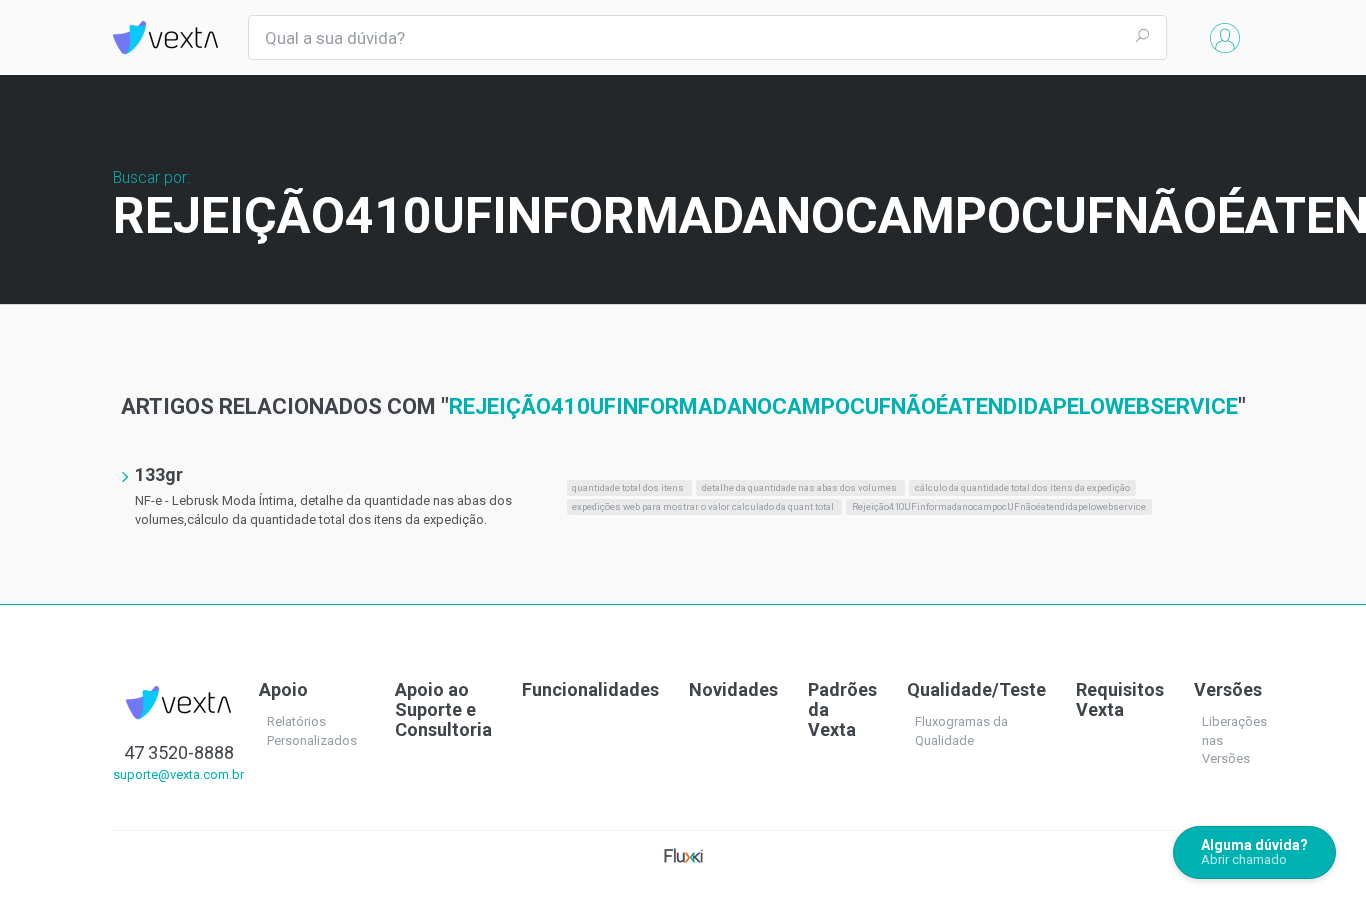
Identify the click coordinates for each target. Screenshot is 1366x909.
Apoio (283, 689)
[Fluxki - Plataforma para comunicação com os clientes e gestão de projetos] (683, 854)
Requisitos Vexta (1120, 699)
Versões (1228, 689)
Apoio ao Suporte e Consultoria (443, 709)
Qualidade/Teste (976, 689)
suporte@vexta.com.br (178, 774)
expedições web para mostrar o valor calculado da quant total (704, 506)
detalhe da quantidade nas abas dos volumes (800, 487)
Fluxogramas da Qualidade (961, 731)
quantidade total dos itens (629, 487)
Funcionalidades (590, 689)
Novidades (733, 689)
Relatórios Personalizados (312, 731)
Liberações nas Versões (1234, 740)
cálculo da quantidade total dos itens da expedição (1022, 487)
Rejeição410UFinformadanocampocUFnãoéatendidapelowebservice (999, 506)
